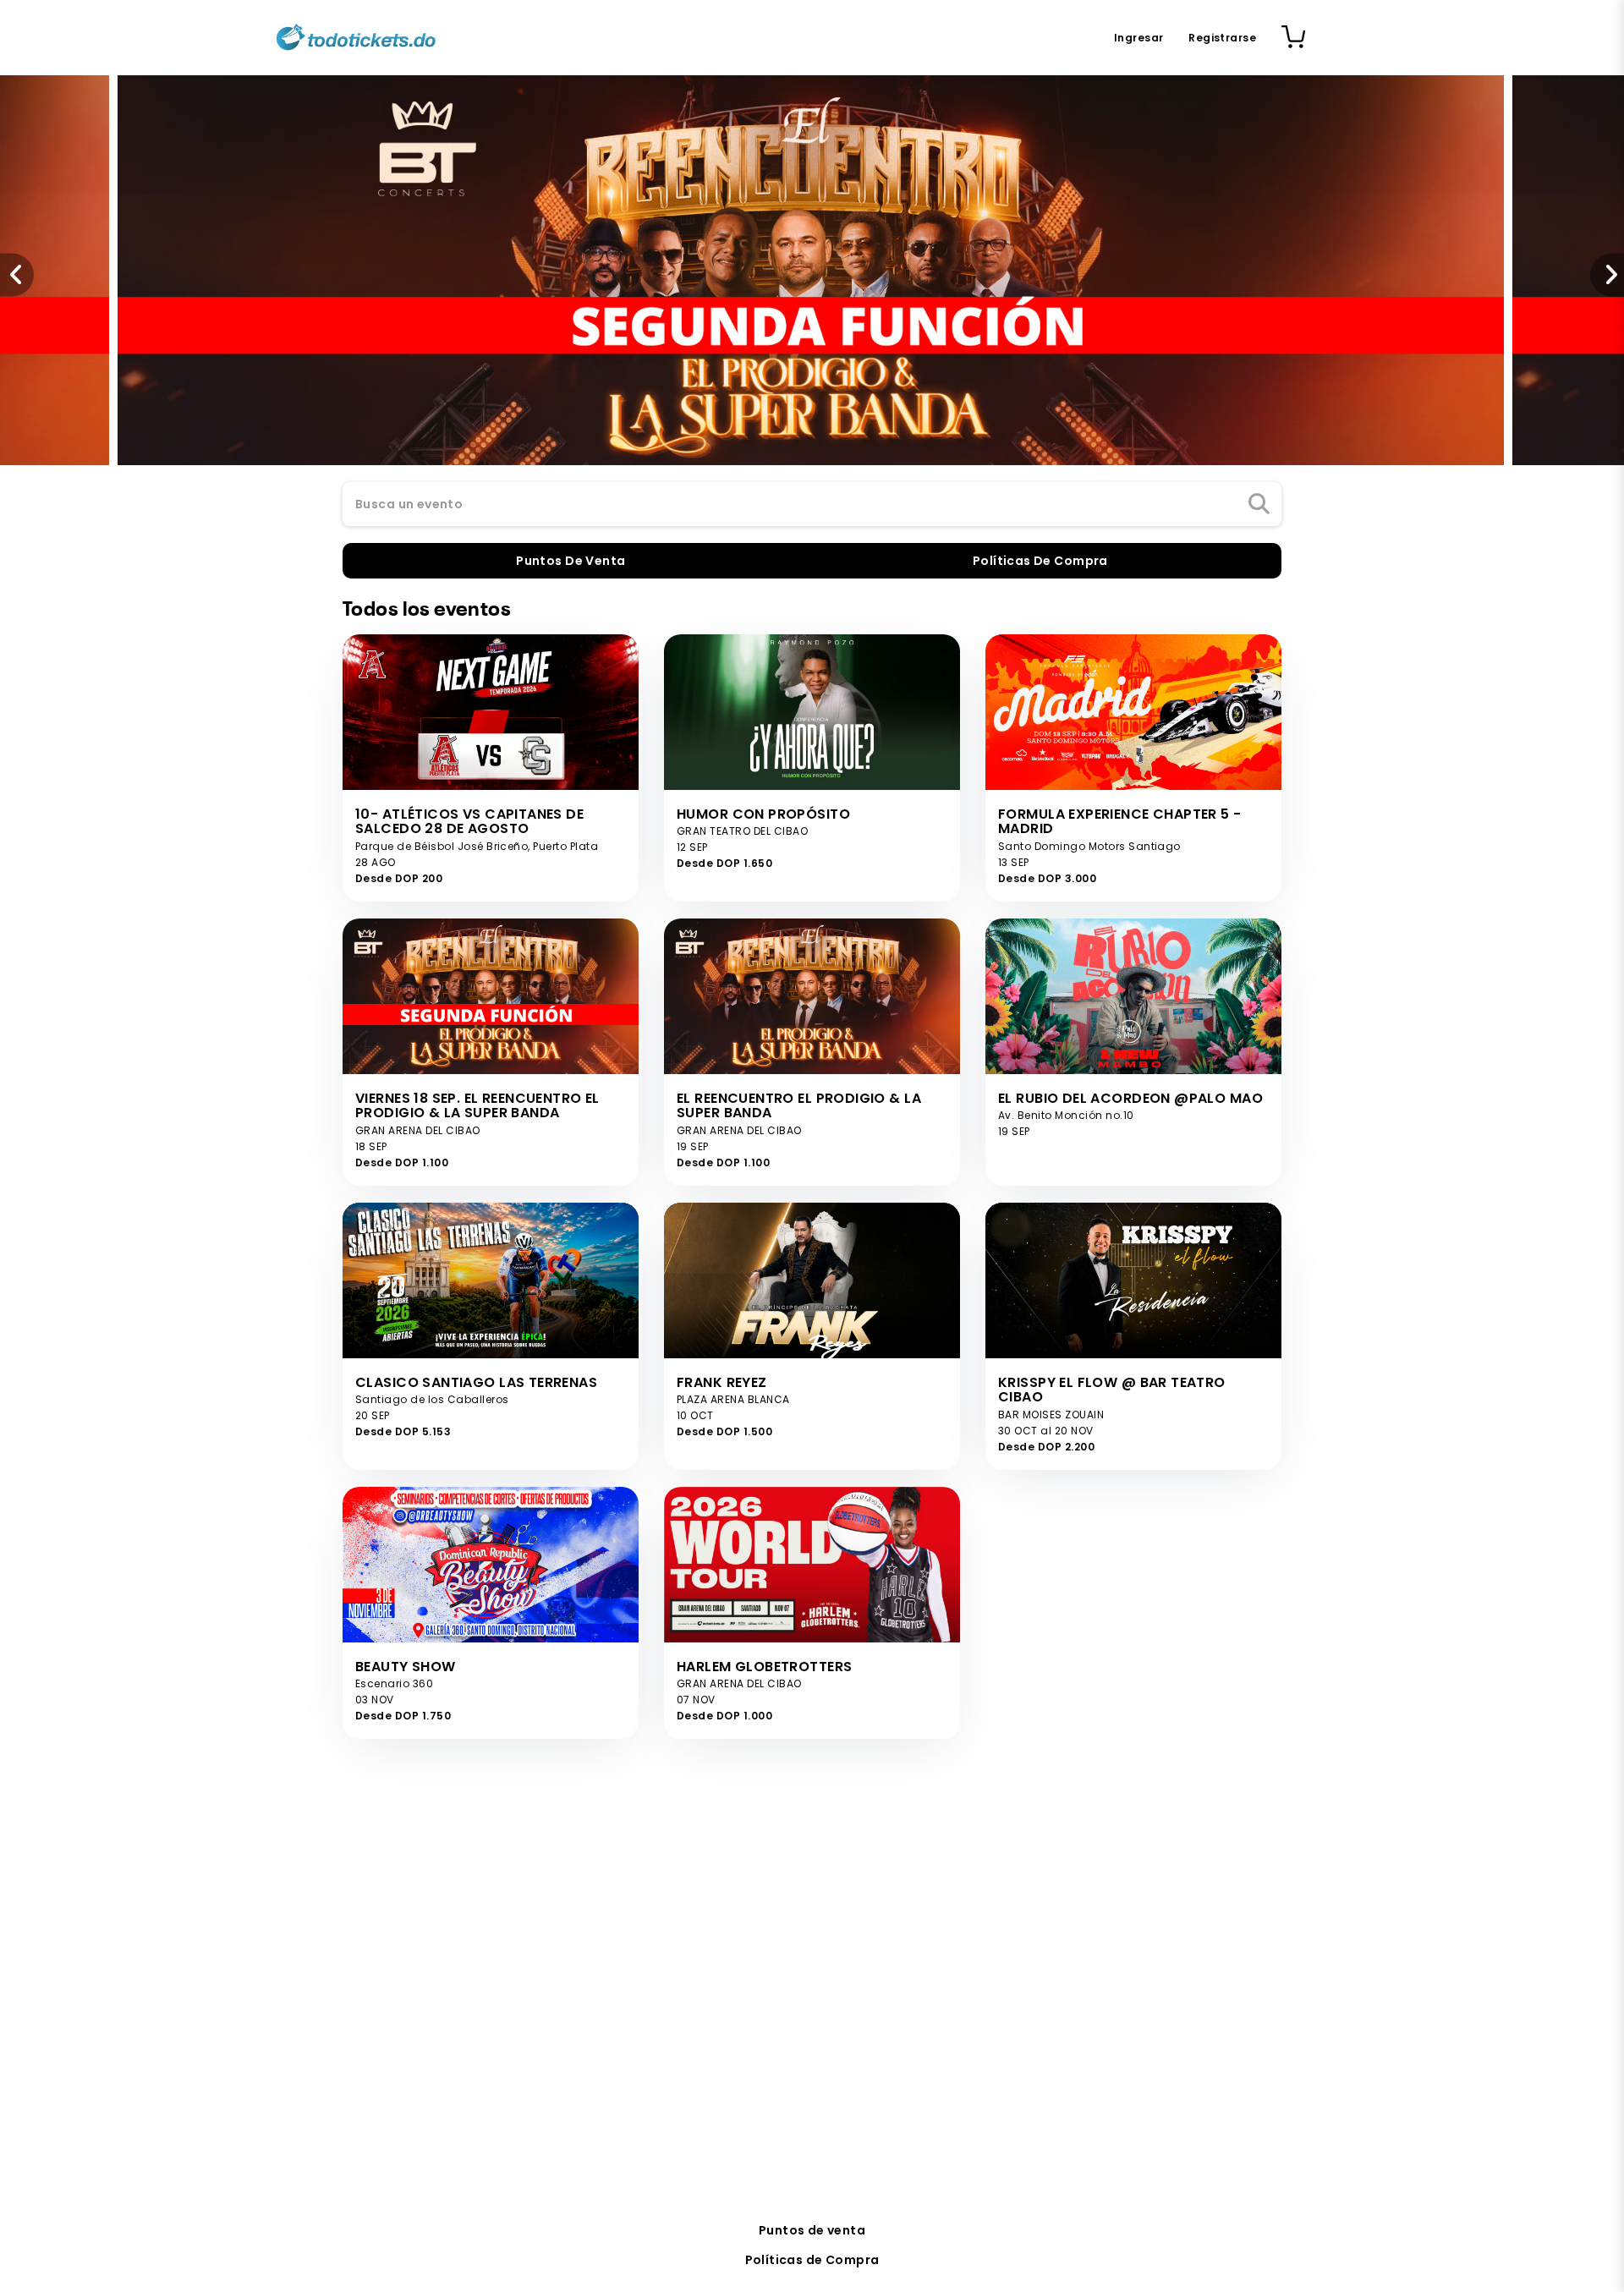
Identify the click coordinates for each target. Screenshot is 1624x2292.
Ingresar (1138, 38)
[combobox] (812, 505)
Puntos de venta (812, 2230)
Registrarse (1222, 38)
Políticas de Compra (812, 2260)
